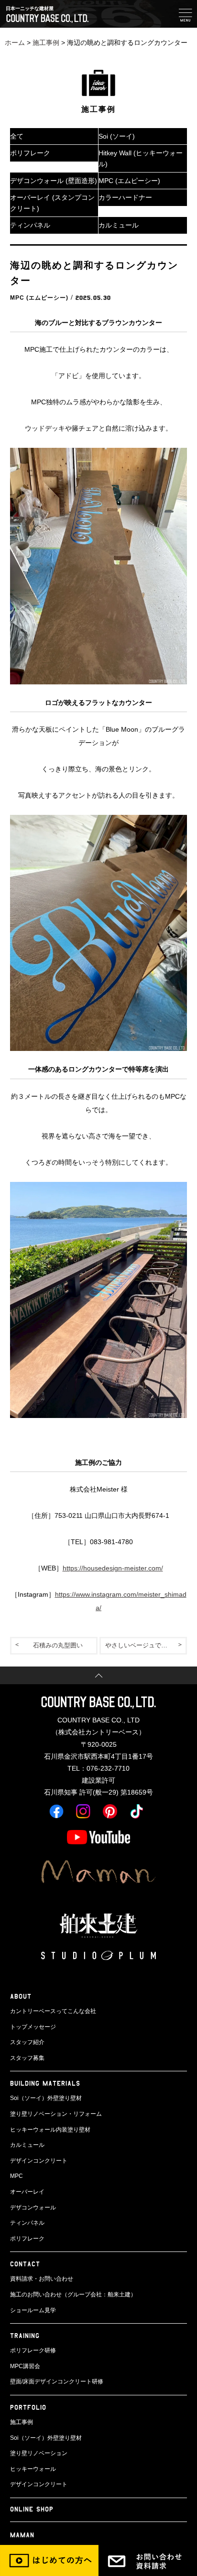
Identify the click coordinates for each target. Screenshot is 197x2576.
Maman (22, 2535)
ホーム (15, 43)
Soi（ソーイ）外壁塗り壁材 (46, 2098)
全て (17, 136)
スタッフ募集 (27, 2058)
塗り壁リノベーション (39, 2453)
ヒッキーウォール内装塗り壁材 (50, 2130)
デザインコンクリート (39, 2161)
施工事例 (46, 43)
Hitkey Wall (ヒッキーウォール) (141, 158)
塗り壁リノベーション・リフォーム (56, 2114)
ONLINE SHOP (32, 2509)
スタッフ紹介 (27, 2042)
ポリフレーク (30, 153)
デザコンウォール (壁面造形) (54, 181)
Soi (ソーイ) (117, 136)
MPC (16, 2176)
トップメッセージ (33, 2027)
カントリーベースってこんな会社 (53, 2011)
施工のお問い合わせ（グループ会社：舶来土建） (73, 2295)
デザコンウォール (33, 2208)
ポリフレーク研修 (33, 2350)
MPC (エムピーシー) (129, 181)
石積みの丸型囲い (58, 1645)
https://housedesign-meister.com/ (113, 1568)
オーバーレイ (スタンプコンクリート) (52, 203)
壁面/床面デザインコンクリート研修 (57, 2381)
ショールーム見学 (33, 2310)
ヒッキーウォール (33, 2469)
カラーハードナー (125, 197)
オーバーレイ (27, 2192)
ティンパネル (30, 225)
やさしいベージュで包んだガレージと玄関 (146, 1645)
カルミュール (119, 225)
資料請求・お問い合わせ (42, 2279)
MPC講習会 (25, 2366)
